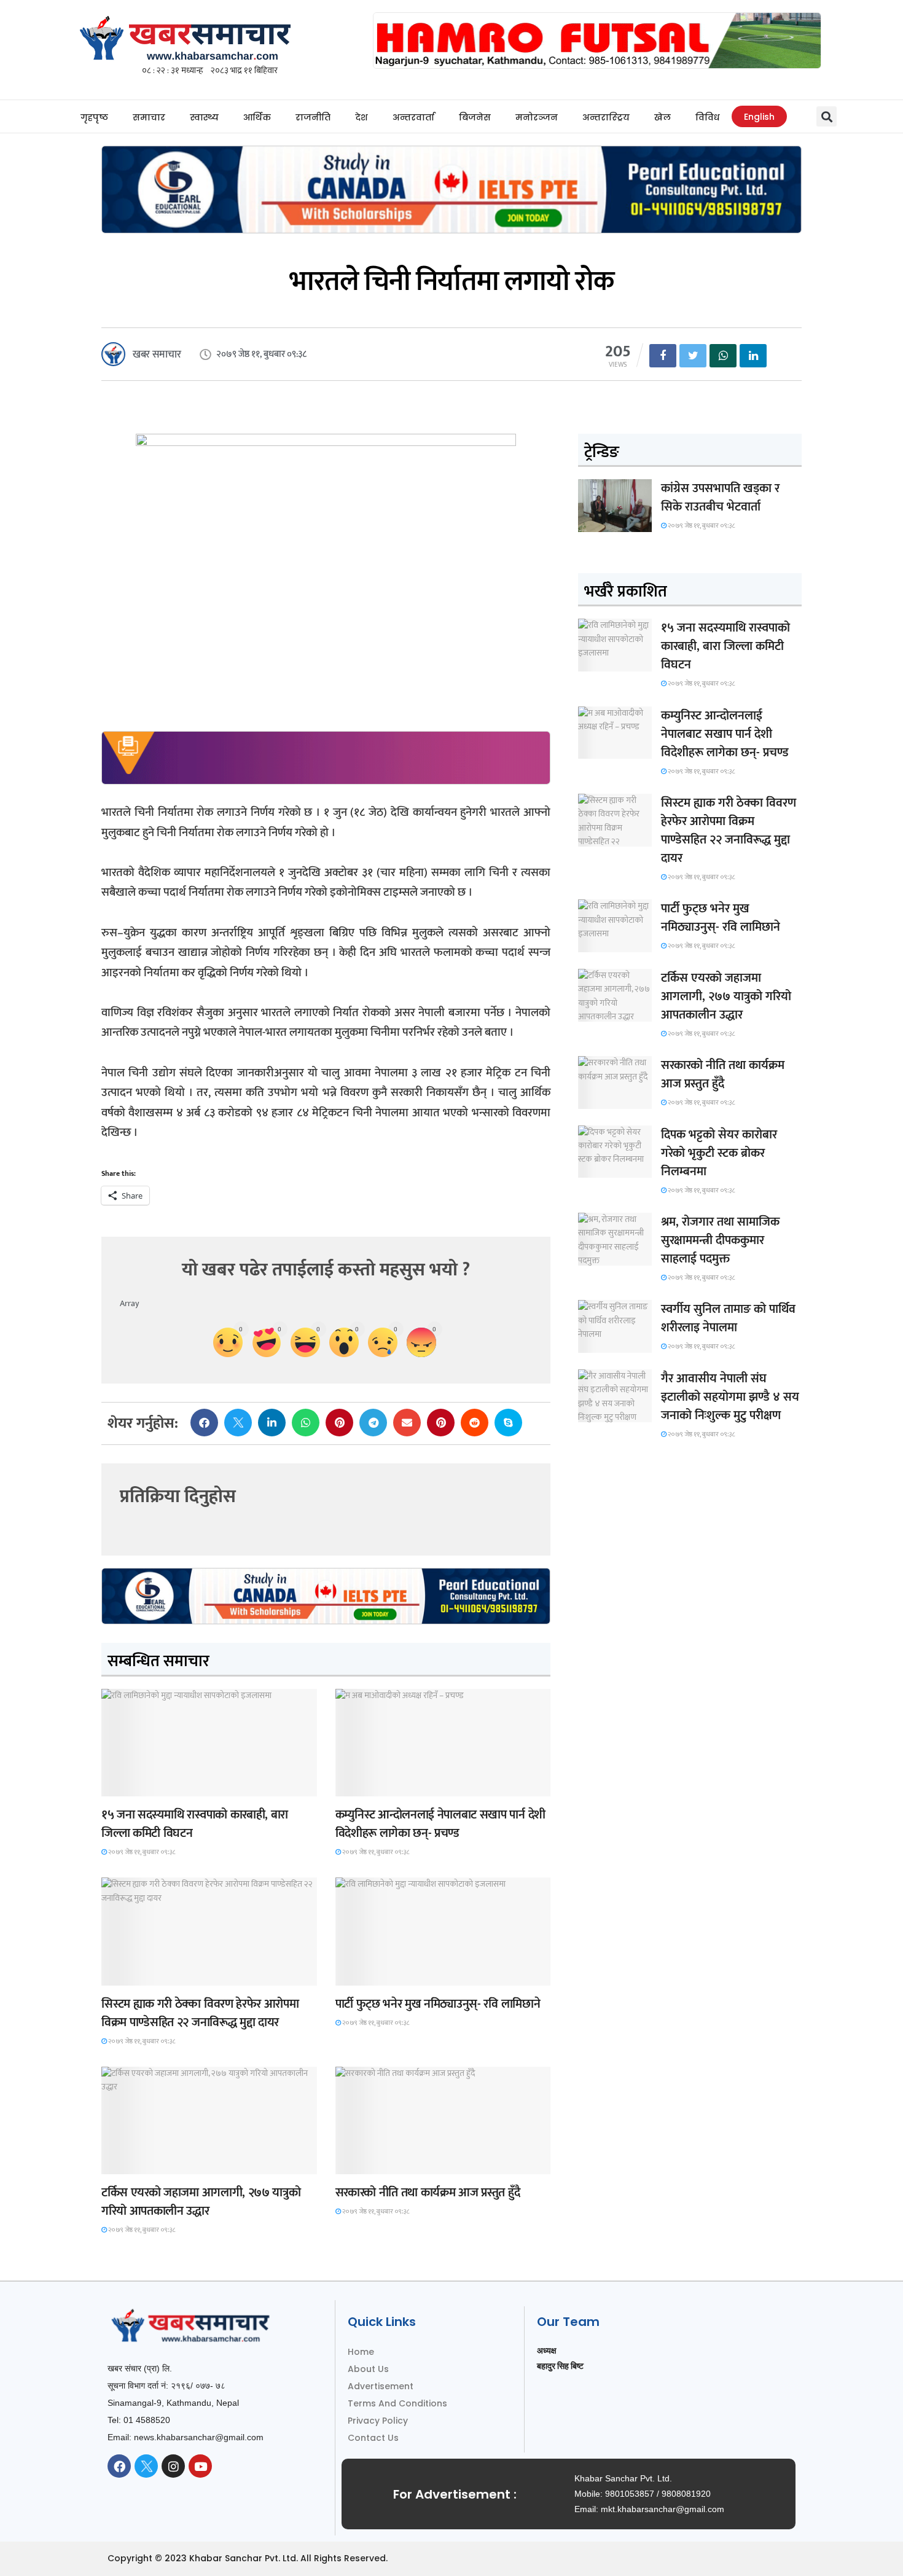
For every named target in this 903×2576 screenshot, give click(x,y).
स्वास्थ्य (204, 117)
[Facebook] (119, 2466)
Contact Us (373, 2438)
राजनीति (313, 117)
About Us (368, 2369)
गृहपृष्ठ (94, 117)
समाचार (149, 117)
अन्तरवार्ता (413, 117)
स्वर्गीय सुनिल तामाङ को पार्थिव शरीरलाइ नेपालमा (728, 1318)
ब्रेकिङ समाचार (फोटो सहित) (150, 2163)
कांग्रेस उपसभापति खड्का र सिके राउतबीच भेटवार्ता (720, 498)
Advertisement (381, 2386)
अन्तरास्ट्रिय (606, 117)
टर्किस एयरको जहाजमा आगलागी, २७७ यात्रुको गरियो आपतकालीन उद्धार (201, 2202)
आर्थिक (257, 117)
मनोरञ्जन (537, 117)
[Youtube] (200, 2466)
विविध (707, 117)
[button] (827, 116)
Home (361, 2352)
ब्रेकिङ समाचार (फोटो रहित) (383, 1785)
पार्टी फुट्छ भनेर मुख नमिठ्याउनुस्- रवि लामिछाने (438, 2004)
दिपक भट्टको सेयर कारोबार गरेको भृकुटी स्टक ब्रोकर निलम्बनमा (719, 1153)
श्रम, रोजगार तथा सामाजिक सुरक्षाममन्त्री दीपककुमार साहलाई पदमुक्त (720, 1240)
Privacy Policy (378, 2421)
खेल (663, 117)
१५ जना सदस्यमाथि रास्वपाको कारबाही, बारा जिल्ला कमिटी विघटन (195, 1824)
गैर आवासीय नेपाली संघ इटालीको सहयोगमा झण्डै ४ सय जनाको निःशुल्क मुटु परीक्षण (730, 1397)
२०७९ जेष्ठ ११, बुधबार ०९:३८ (141, 1852)
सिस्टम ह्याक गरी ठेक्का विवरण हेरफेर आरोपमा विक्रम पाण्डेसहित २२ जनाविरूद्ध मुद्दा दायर (200, 2013)
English (759, 117)
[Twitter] (146, 2466)
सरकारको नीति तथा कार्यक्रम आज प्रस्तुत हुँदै (428, 2193)
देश (362, 117)
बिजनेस (475, 117)
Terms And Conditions (397, 2403)
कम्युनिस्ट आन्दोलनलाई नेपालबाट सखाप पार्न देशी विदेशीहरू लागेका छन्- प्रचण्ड (440, 1824)
